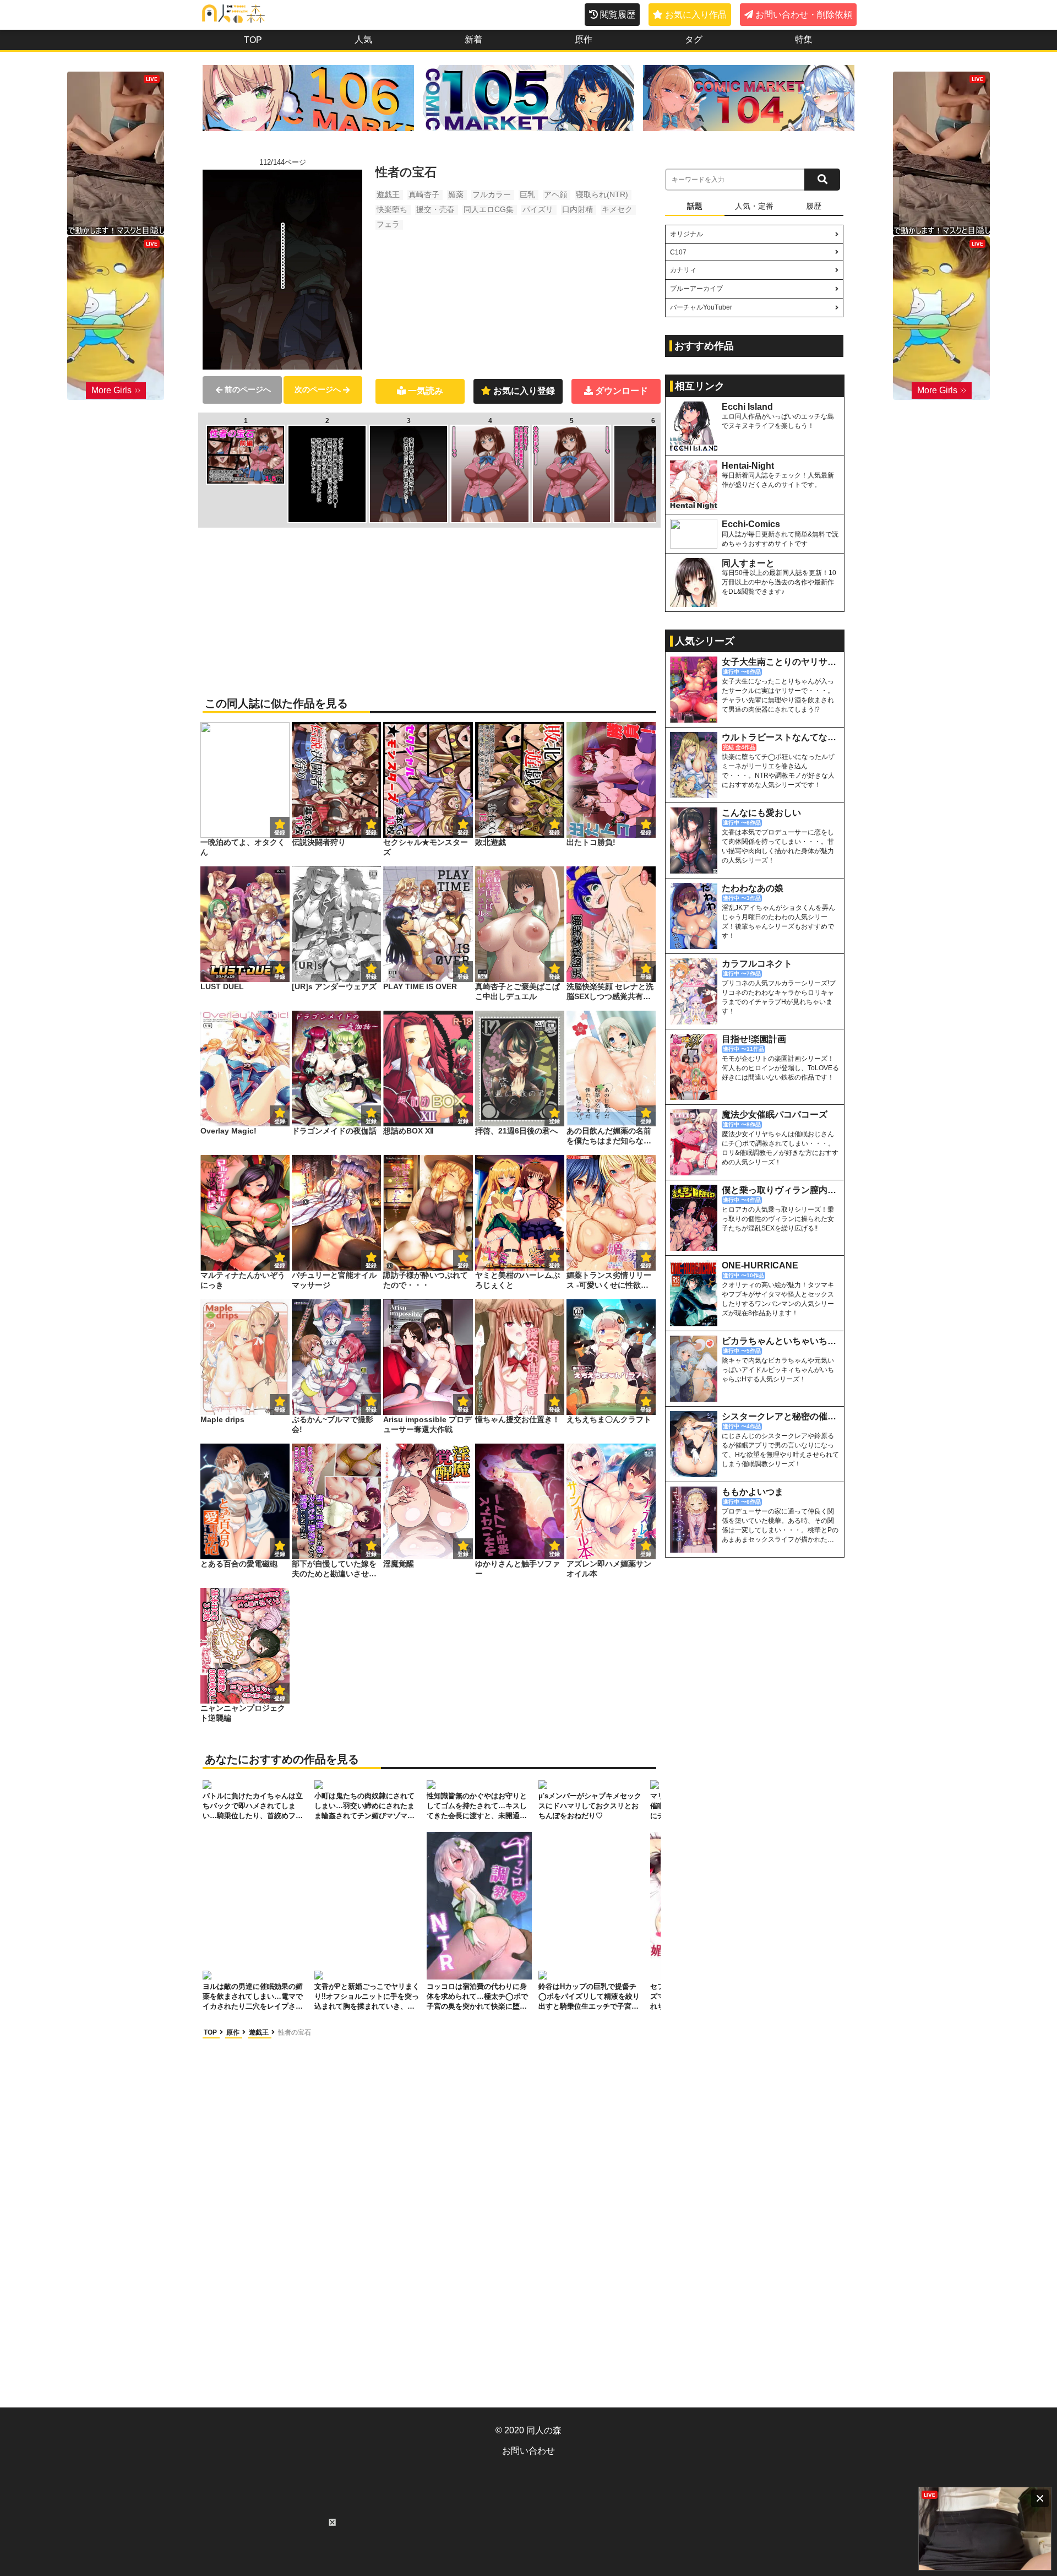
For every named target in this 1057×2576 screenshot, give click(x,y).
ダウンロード (622, 391)
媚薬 (456, 194)
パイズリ (538, 209)
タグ (694, 39)
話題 (695, 206)
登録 (371, 833)
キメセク (617, 209)
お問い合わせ (528, 2451)
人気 (363, 39)
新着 (473, 39)
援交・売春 (435, 209)
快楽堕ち (392, 209)
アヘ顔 (555, 194)
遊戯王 (388, 194)
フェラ (388, 224)
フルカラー (492, 194)
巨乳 (527, 194)
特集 (804, 39)
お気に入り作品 (696, 15)
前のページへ (248, 389)
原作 (584, 39)
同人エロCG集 (489, 209)
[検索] (822, 180)
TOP (253, 40)
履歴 (814, 206)
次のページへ (318, 389)
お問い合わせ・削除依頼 (804, 15)
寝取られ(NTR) (602, 194)
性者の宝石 (295, 2032)
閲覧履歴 (618, 15)
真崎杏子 (424, 194)
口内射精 (577, 209)
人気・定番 (754, 206)
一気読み (426, 391)
